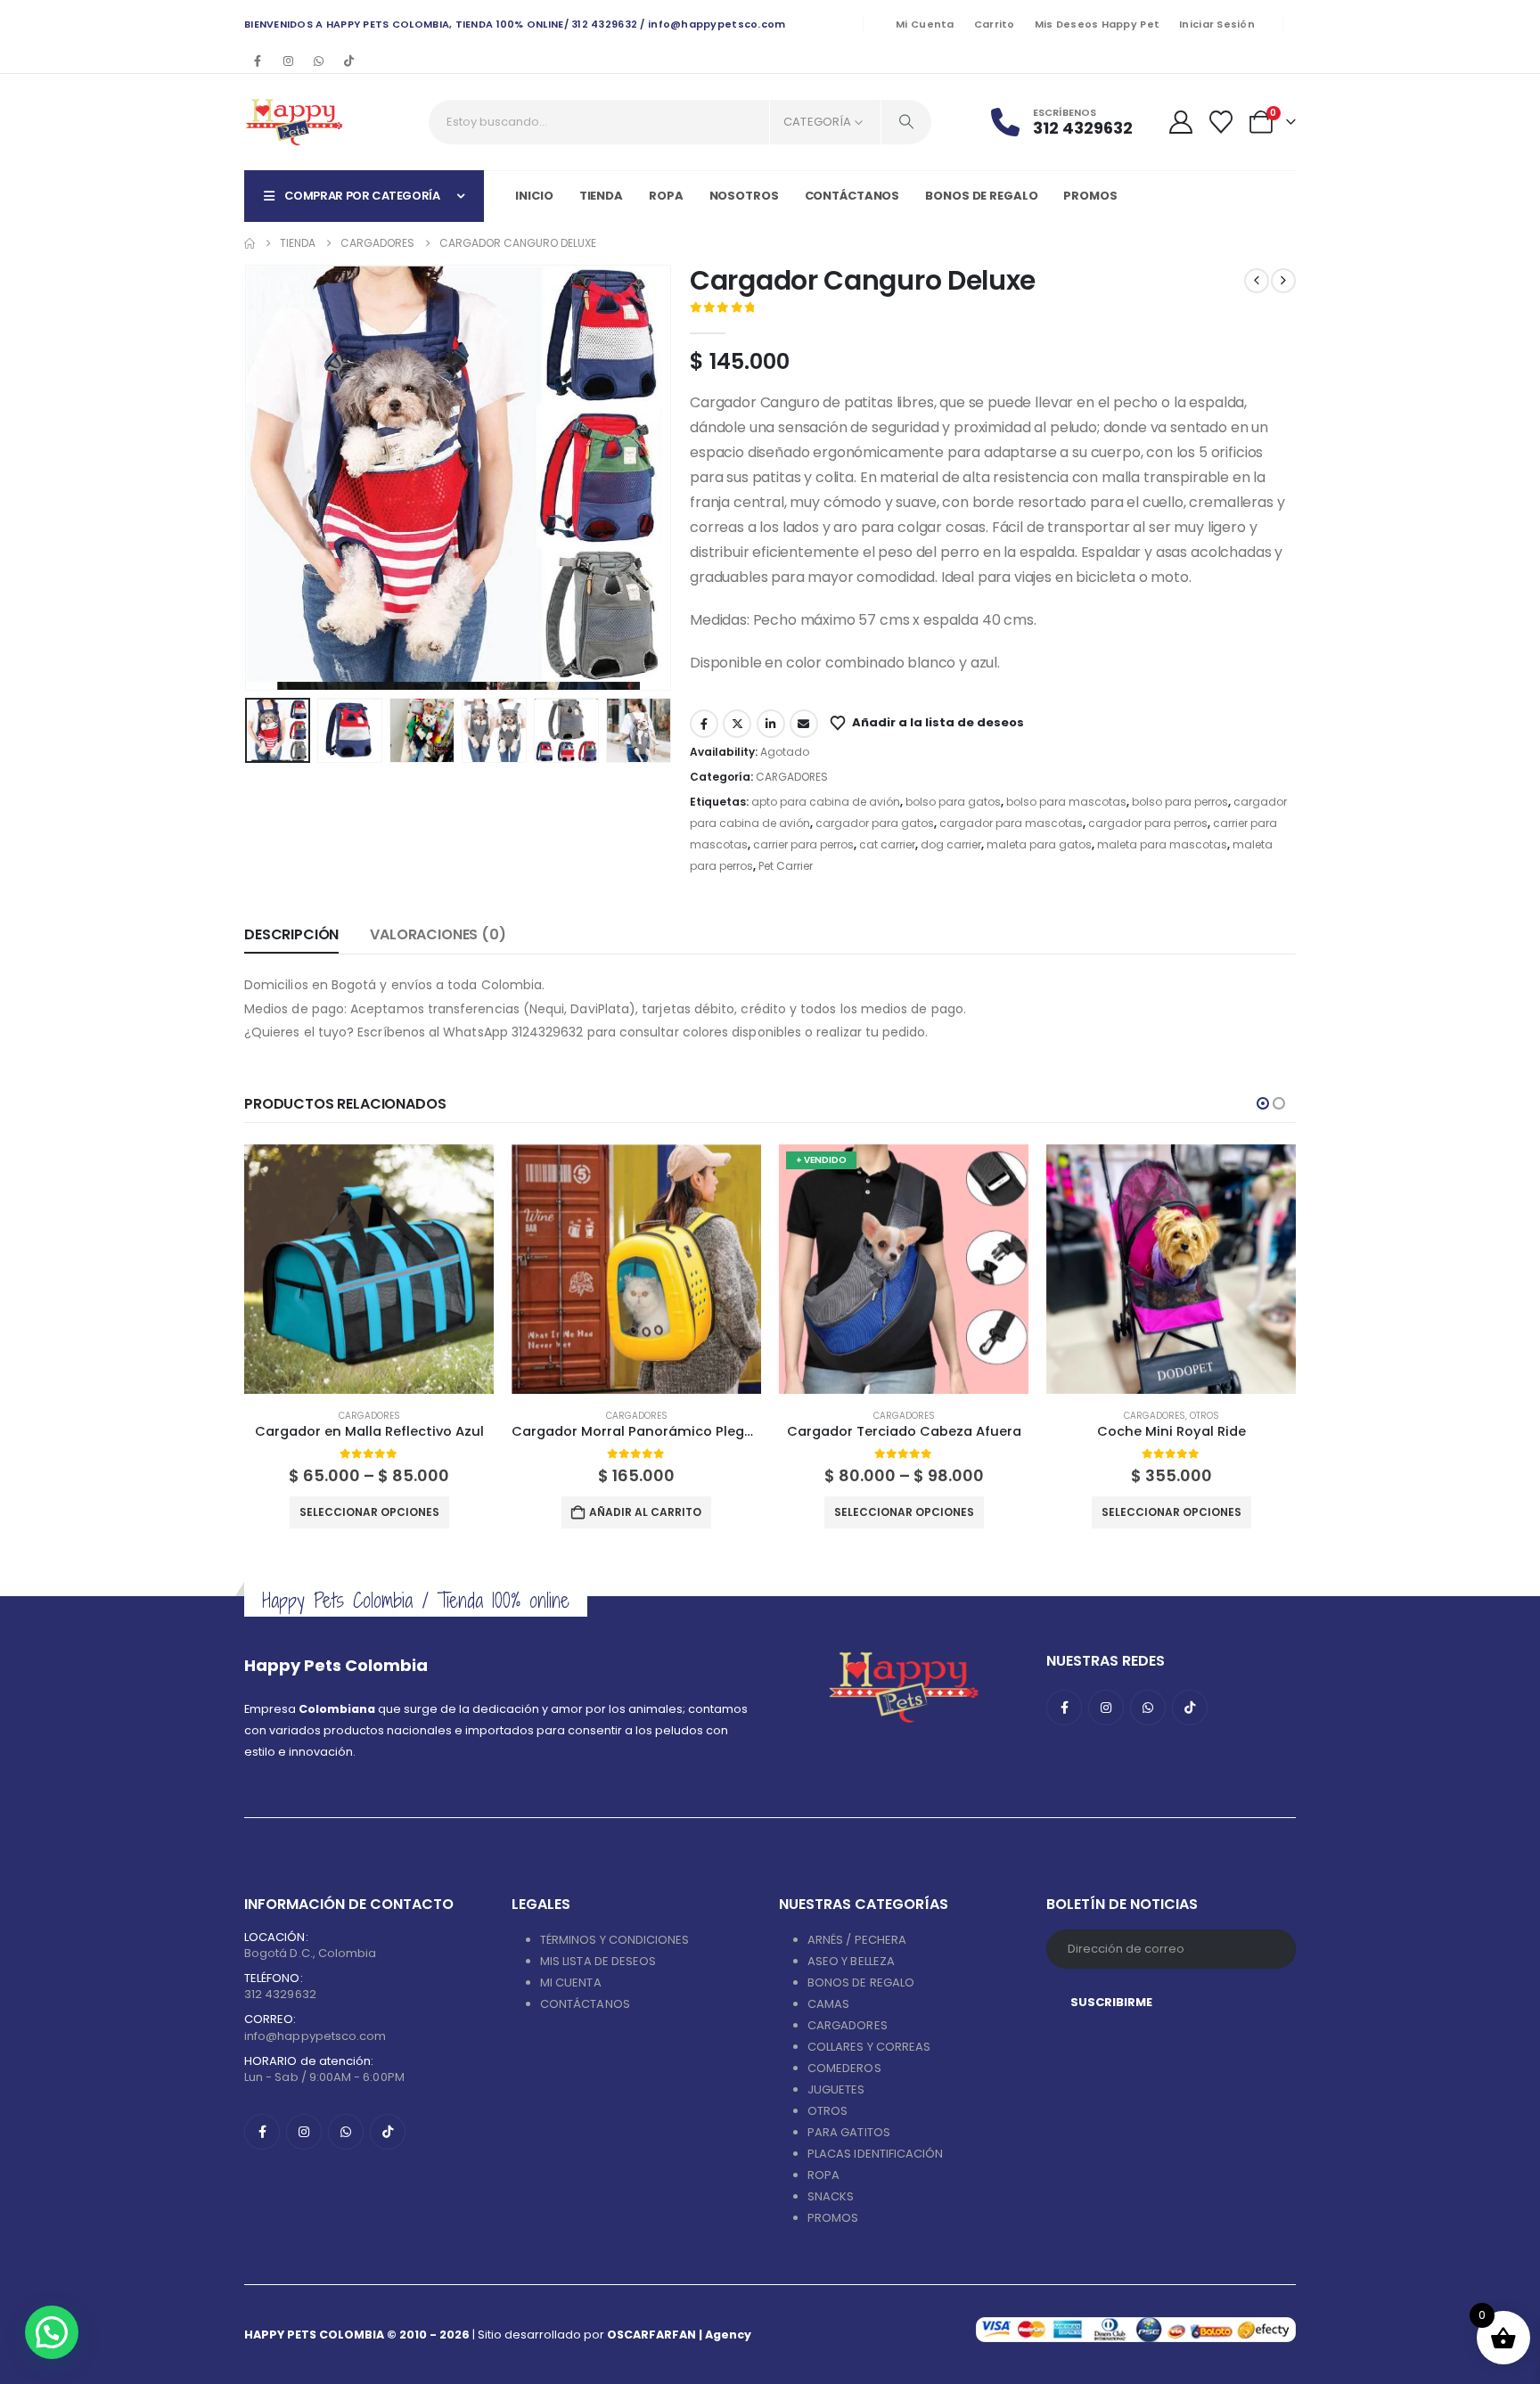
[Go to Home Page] (250, 243)
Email (804, 724)
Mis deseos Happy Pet (1098, 24)
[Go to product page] (369, 1269)
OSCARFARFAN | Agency (679, 2335)
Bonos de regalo (981, 196)
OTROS (1204, 1416)
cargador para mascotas (1011, 823)
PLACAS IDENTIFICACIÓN (875, 2154)
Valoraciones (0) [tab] (438, 934)
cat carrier (887, 844)
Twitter (737, 724)
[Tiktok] (348, 61)
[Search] (906, 122)
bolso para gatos (953, 802)
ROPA (823, 2175)
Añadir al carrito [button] (645, 1512)
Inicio (534, 196)
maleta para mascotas (1162, 844)
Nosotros (744, 196)
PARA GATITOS (849, 2132)
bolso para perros (1180, 802)
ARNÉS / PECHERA (857, 1940)
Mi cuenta (925, 24)
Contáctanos (852, 196)
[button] (249, 478)
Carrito (995, 24)
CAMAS (828, 2004)
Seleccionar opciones (369, 1512)
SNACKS (831, 2196)
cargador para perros (1148, 823)
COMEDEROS (844, 2068)
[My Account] (1180, 122)
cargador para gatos (875, 823)
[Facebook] (258, 61)
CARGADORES (792, 777)
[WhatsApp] (318, 61)
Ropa (666, 196)
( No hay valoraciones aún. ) (842, 309)
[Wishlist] (1221, 122)
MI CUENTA (571, 1983)
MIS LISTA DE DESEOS (598, 1961)
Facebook (704, 724)
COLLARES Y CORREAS (869, 2047)
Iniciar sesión (1217, 24)
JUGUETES (836, 2089)
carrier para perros (803, 844)
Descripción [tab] (291, 934)
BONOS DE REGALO (861, 1983)
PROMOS (1090, 196)
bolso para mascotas (1066, 802)
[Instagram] (288, 61)
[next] (1283, 281)
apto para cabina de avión (826, 802)
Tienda (601, 196)
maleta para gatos (1039, 844)
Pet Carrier (786, 866)
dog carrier (951, 844)
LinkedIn (771, 724)
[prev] (1257, 281)
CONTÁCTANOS (585, 2004)
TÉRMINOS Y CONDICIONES (614, 1940)
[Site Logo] (294, 122)
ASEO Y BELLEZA (851, 1961)
